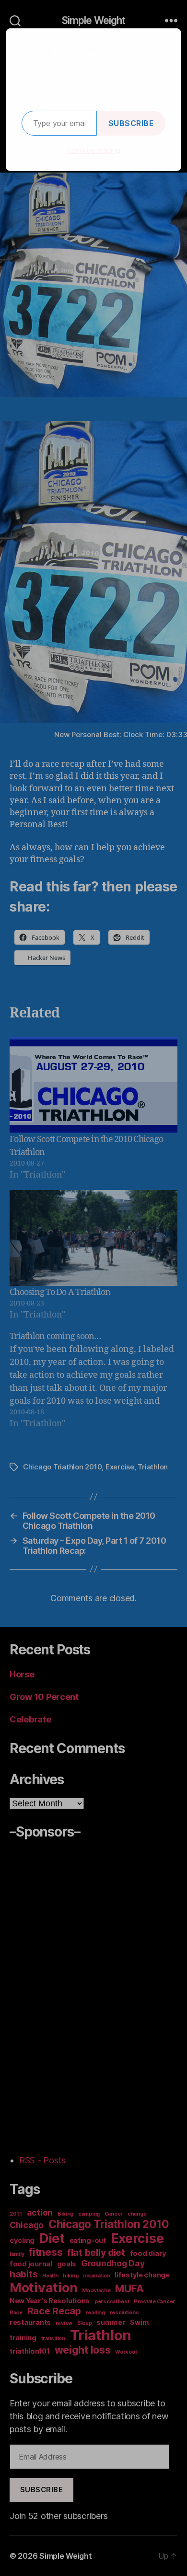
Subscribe (131, 123)
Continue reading (94, 150)
